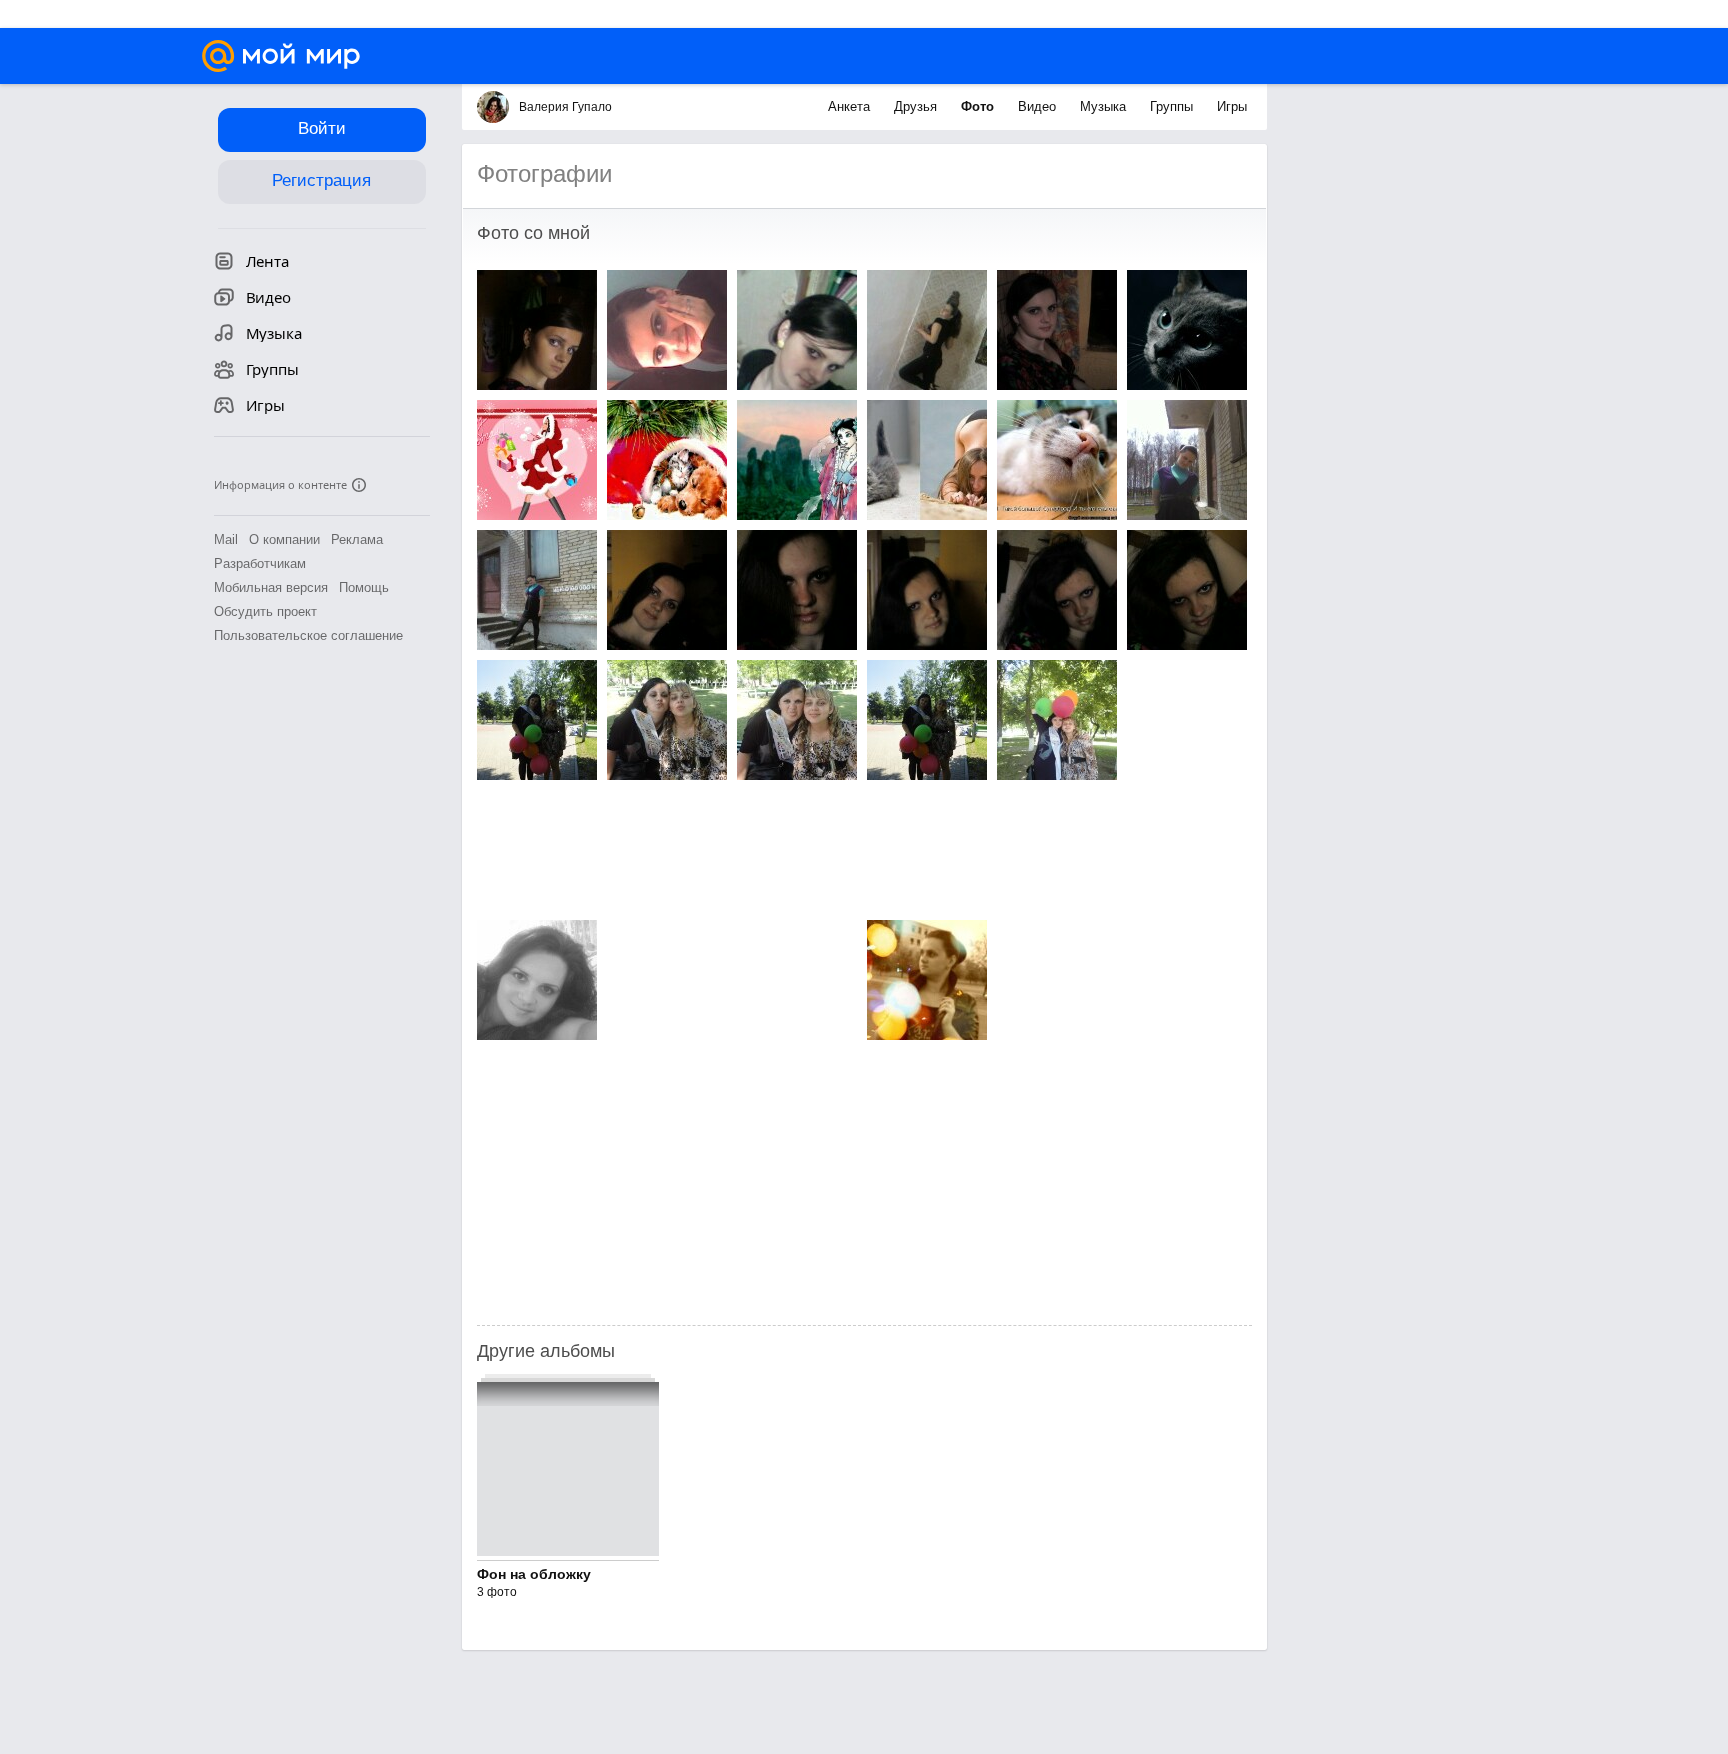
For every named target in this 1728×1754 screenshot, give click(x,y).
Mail (226, 539)
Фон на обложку (534, 1574)
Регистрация (321, 180)
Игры (1232, 106)
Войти (322, 128)
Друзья (917, 106)
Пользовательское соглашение (308, 635)
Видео (1039, 106)
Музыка (1105, 106)
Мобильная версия (271, 587)
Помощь (364, 587)
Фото (979, 106)
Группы (1173, 106)
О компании (284, 539)
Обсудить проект (265, 611)
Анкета (851, 106)
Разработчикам (260, 563)
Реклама (357, 539)
